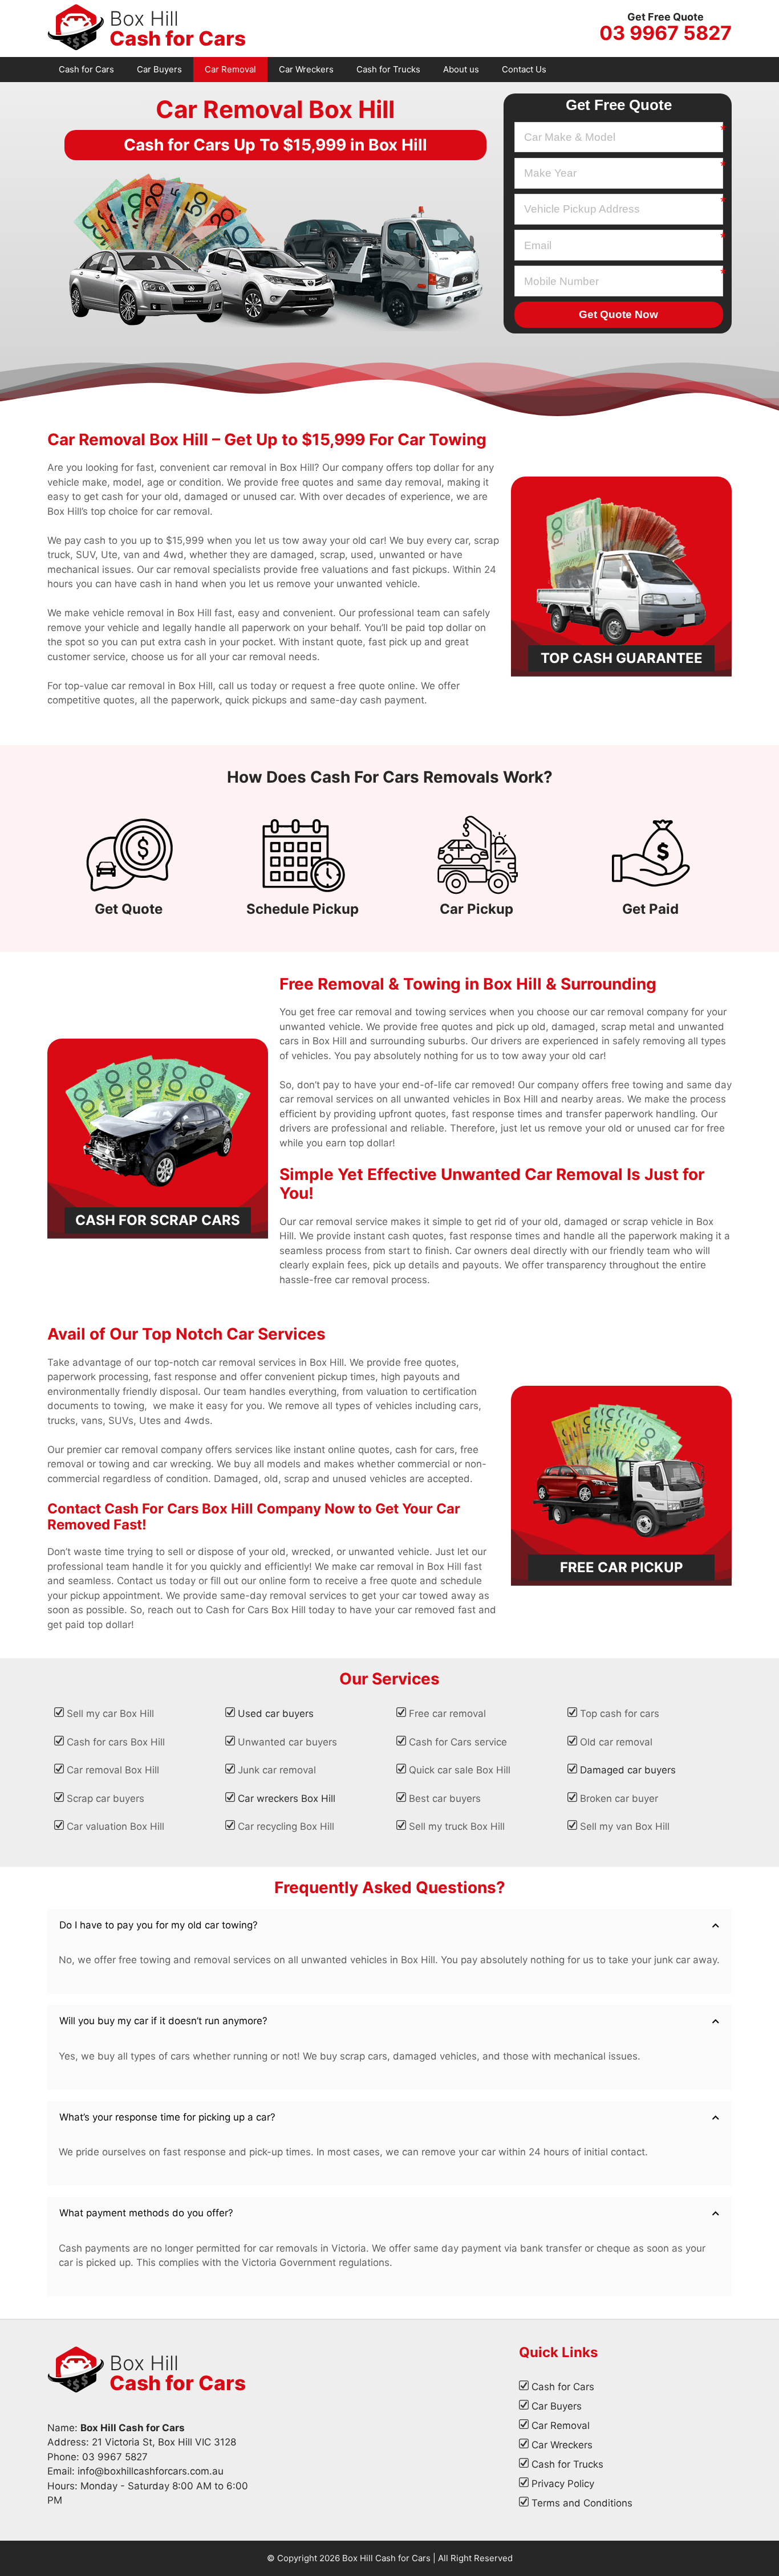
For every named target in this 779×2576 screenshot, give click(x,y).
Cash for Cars (86, 69)
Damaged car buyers (628, 1770)
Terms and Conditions (582, 2503)
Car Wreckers (306, 69)
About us (461, 69)
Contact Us (524, 69)
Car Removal (230, 69)
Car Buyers (159, 69)
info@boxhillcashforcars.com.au (151, 2471)
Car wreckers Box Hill (287, 1798)
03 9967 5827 (666, 33)
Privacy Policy (563, 2484)
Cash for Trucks (388, 69)
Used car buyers (276, 1714)
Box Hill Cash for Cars (386, 2558)
